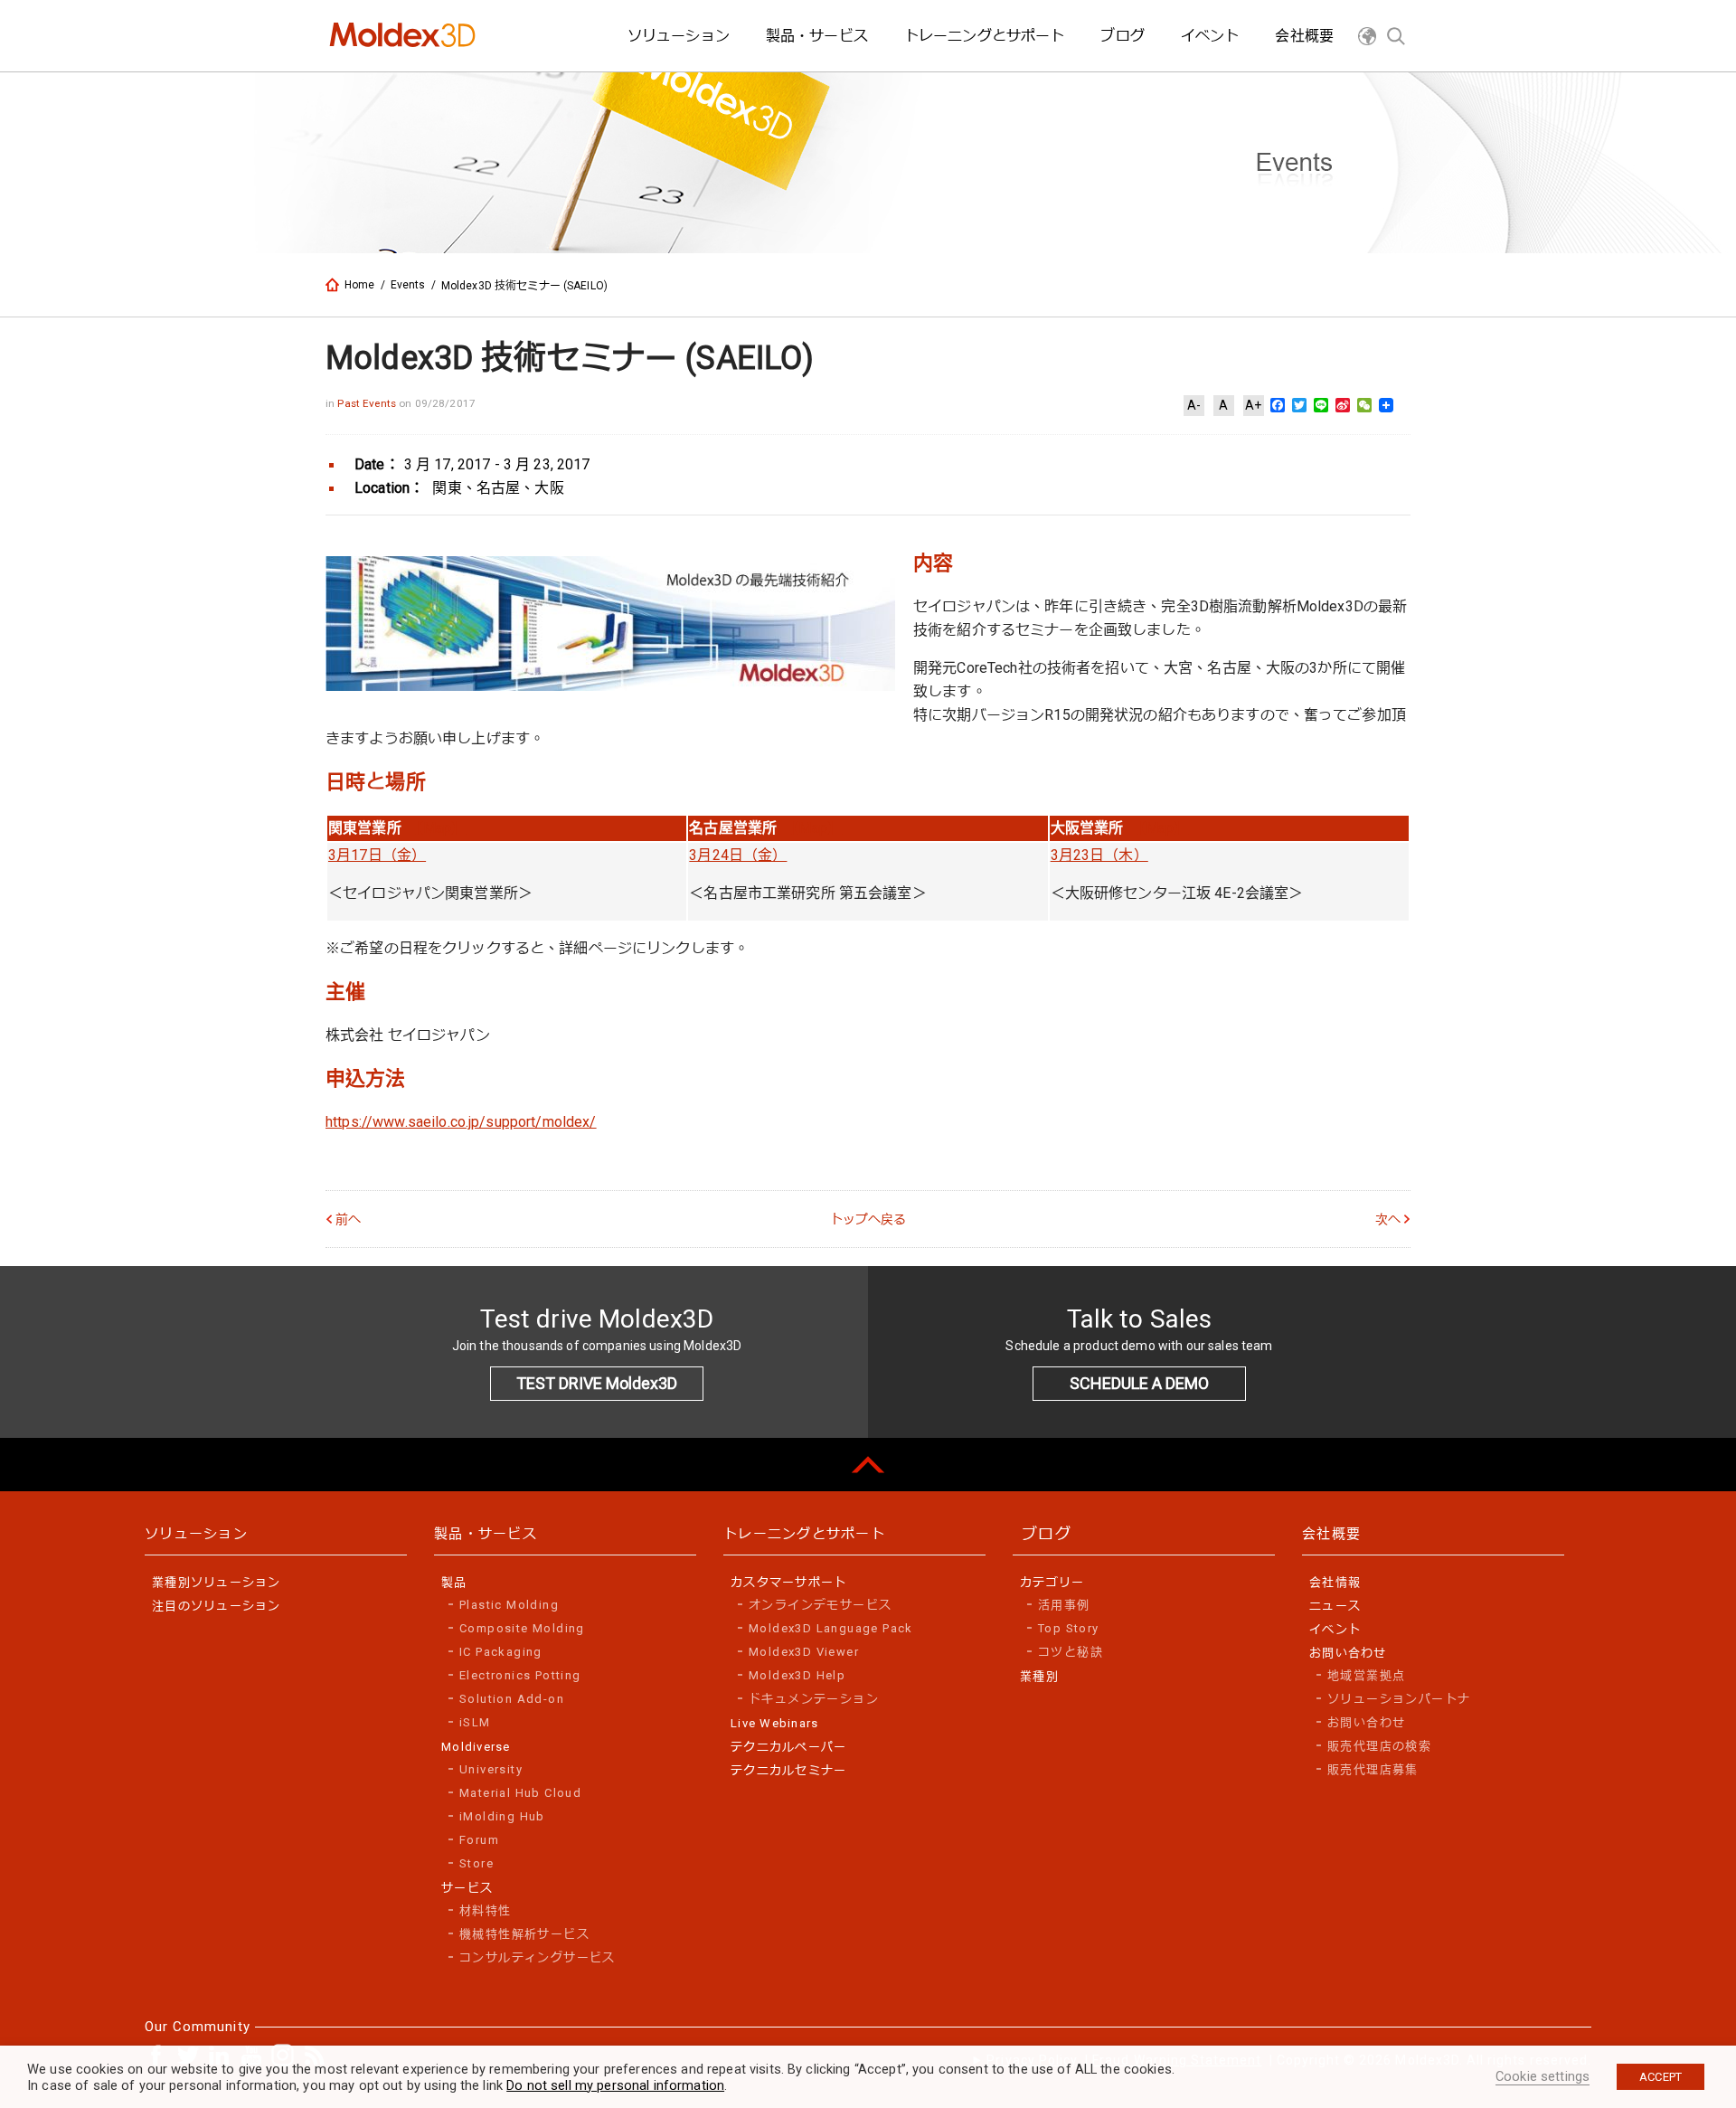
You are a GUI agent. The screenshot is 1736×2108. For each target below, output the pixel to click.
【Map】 (441, 828)
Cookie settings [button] (1543, 2076)
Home (360, 285)
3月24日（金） (738, 855)
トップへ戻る (868, 1219)
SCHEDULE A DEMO (1139, 1383)
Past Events (368, 403)
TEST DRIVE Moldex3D (597, 1383)
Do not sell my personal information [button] (615, 2085)
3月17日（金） (377, 855)
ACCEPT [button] (1661, 2077)
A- (1194, 405)
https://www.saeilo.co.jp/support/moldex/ (461, 1122)
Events (408, 285)
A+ (1253, 405)
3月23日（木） (1099, 855)
